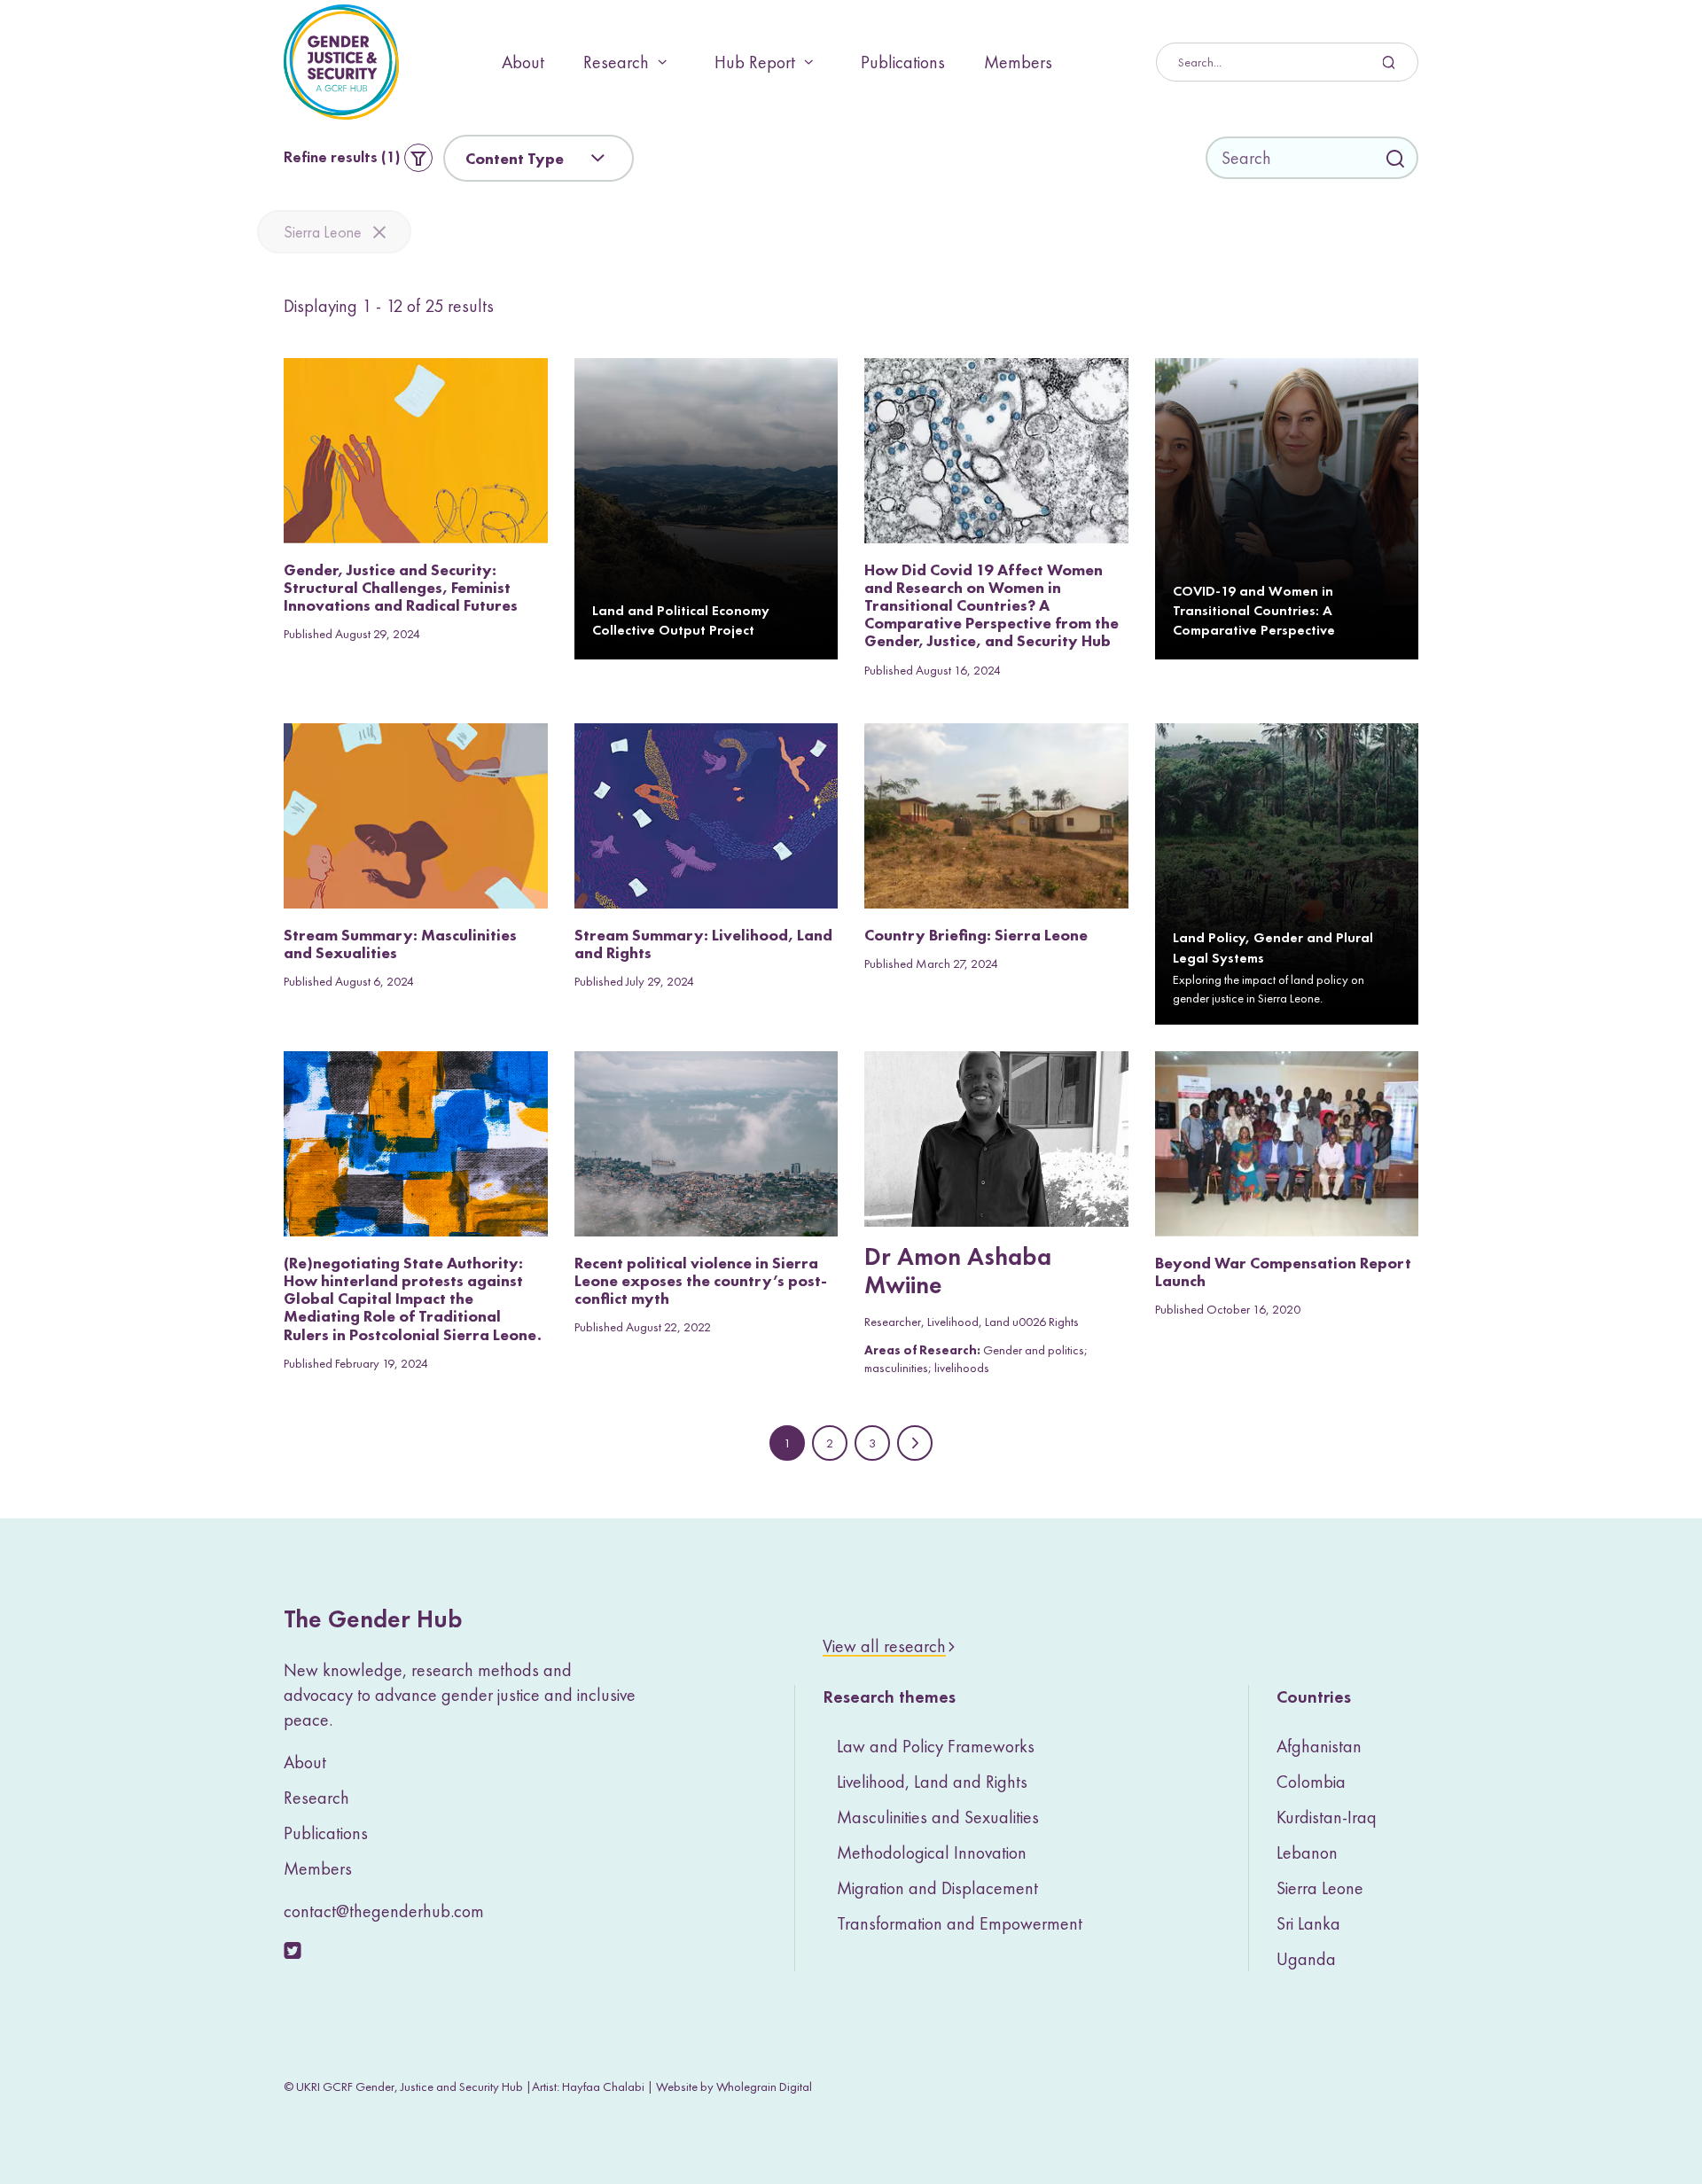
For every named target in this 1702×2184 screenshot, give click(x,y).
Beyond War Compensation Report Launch (1283, 1271)
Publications (903, 62)
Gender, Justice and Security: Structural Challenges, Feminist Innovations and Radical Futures (401, 587)
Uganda (1306, 1959)
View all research (884, 1646)
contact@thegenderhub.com (384, 1911)
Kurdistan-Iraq (1327, 1817)
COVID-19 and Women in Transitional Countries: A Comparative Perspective (1254, 612)
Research (616, 62)
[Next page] (915, 1443)
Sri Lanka (1308, 1923)
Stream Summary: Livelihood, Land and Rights (703, 944)
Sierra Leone (323, 232)
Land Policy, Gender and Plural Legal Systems (1273, 948)
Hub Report (755, 62)
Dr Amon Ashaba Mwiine (958, 1273)
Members (1018, 62)
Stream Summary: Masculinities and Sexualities (400, 944)
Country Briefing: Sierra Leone (976, 935)
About (523, 62)
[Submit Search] (1287, 62)
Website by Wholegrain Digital (734, 2086)
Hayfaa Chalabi (603, 2086)
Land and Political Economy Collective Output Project (681, 621)
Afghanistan (1319, 1746)
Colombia (1311, 1782)
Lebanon (1307, 1852)
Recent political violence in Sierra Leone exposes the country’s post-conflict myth (701, 1280)
